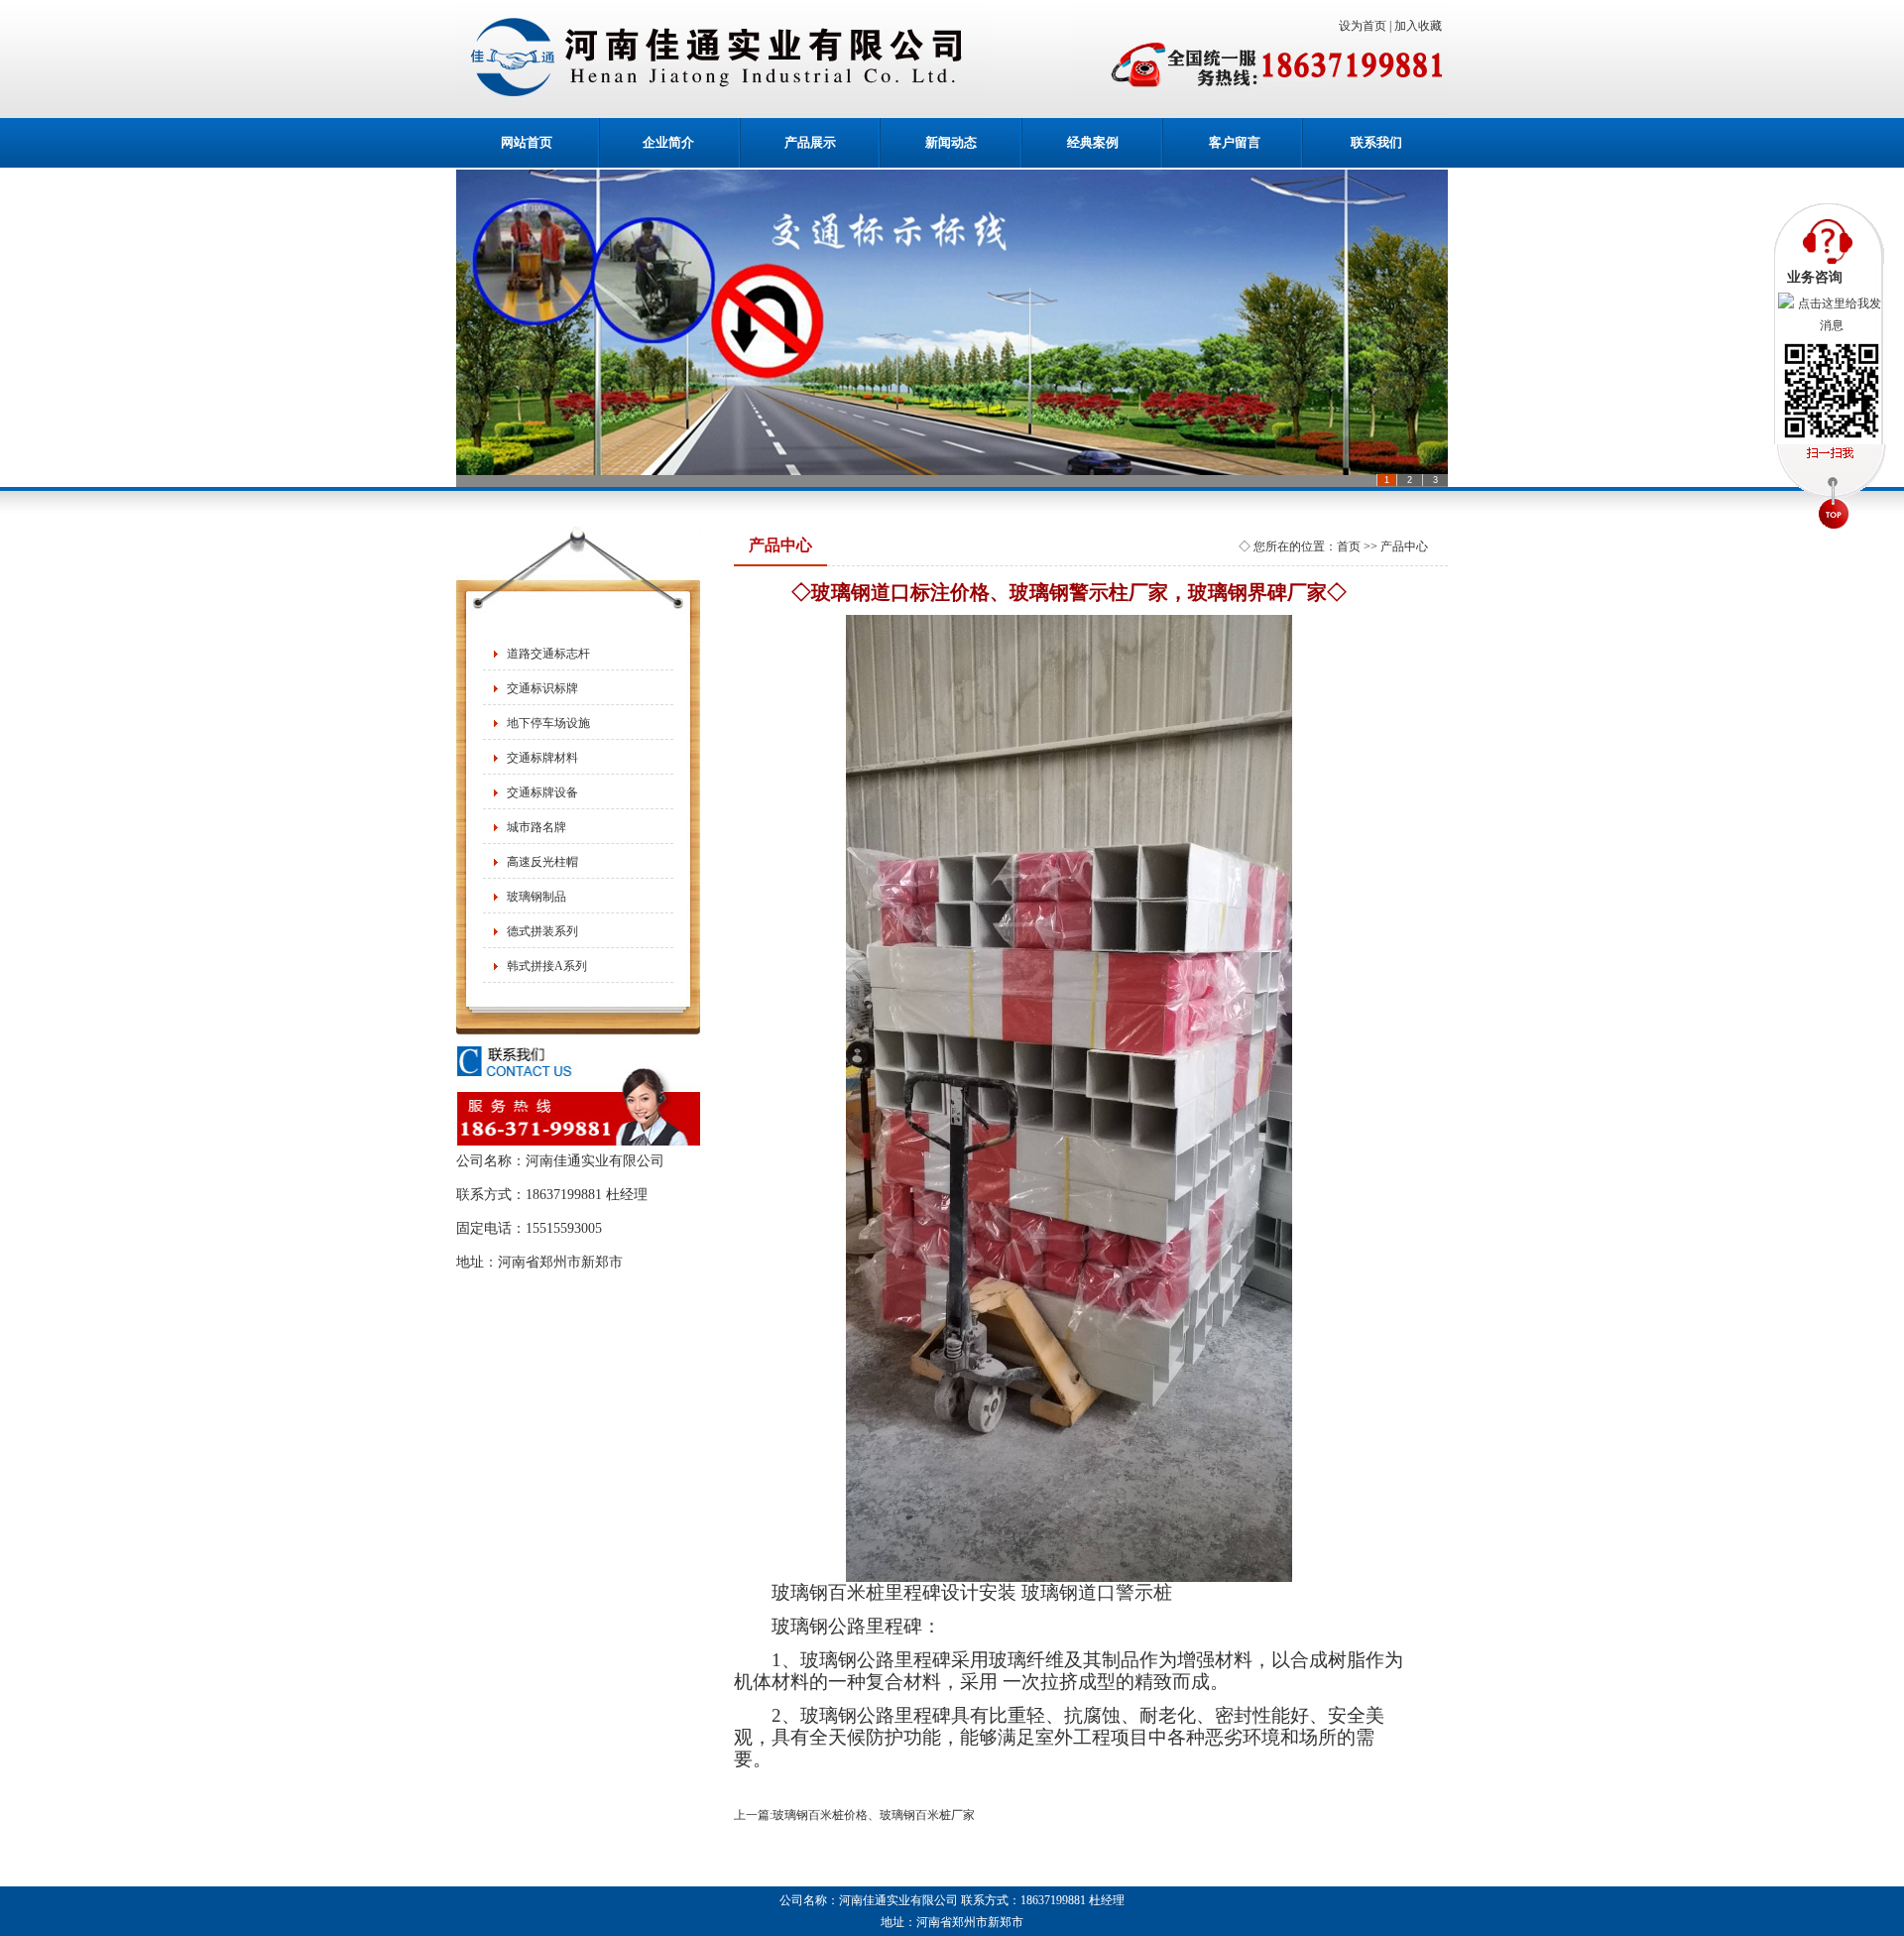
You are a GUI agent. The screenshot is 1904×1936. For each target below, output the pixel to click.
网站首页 (527, 142)
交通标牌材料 (542, 758)
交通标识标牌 (542, 688)
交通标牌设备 (542, 792)
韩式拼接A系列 (547, 966)
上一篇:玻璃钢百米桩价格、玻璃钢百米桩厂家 (854, 1815)
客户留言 (1235, 142)
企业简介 (668, 142)
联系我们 (1376, 142)
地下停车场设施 (548, 723)
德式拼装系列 (542, 931)
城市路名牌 (536, 827)
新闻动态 (951, 142)
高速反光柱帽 (542, 862)
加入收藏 (1421, 26)
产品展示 (810, 142)
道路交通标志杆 (548, 654)
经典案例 (1093, 142)
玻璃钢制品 (536, 897)
